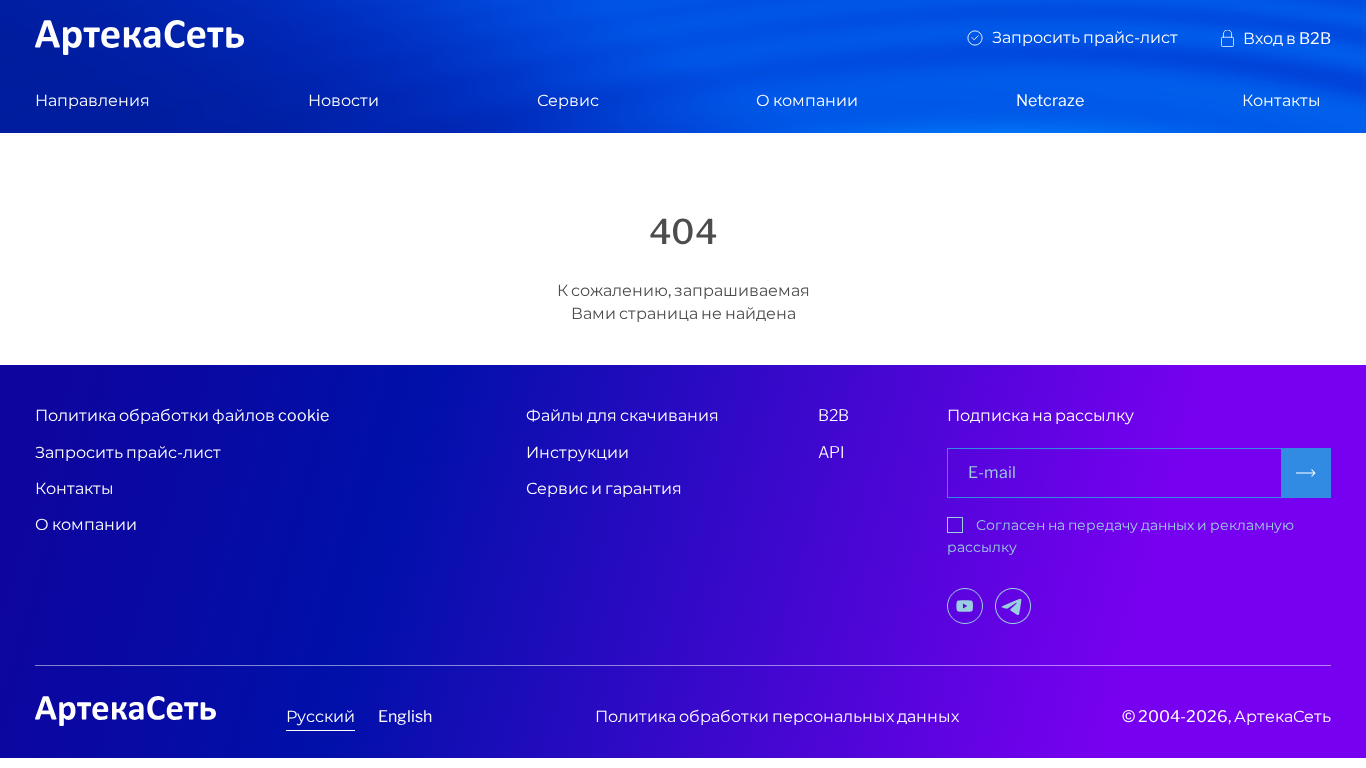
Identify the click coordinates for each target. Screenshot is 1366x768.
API (831, 452)
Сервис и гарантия (604, 488)
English (405, 716)
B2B (833, 415)
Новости (343, 100)
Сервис (568, 100)
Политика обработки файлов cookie (182, 415)
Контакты (1281, 100)
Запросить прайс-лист (1085, 37)
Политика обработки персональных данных (777, 716)
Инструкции (577, 452)
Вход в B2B (1287, 38)
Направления (92, 100)
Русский (320, 716)
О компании (807, 100)
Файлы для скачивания (622, 415)
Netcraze (1050, 100)
